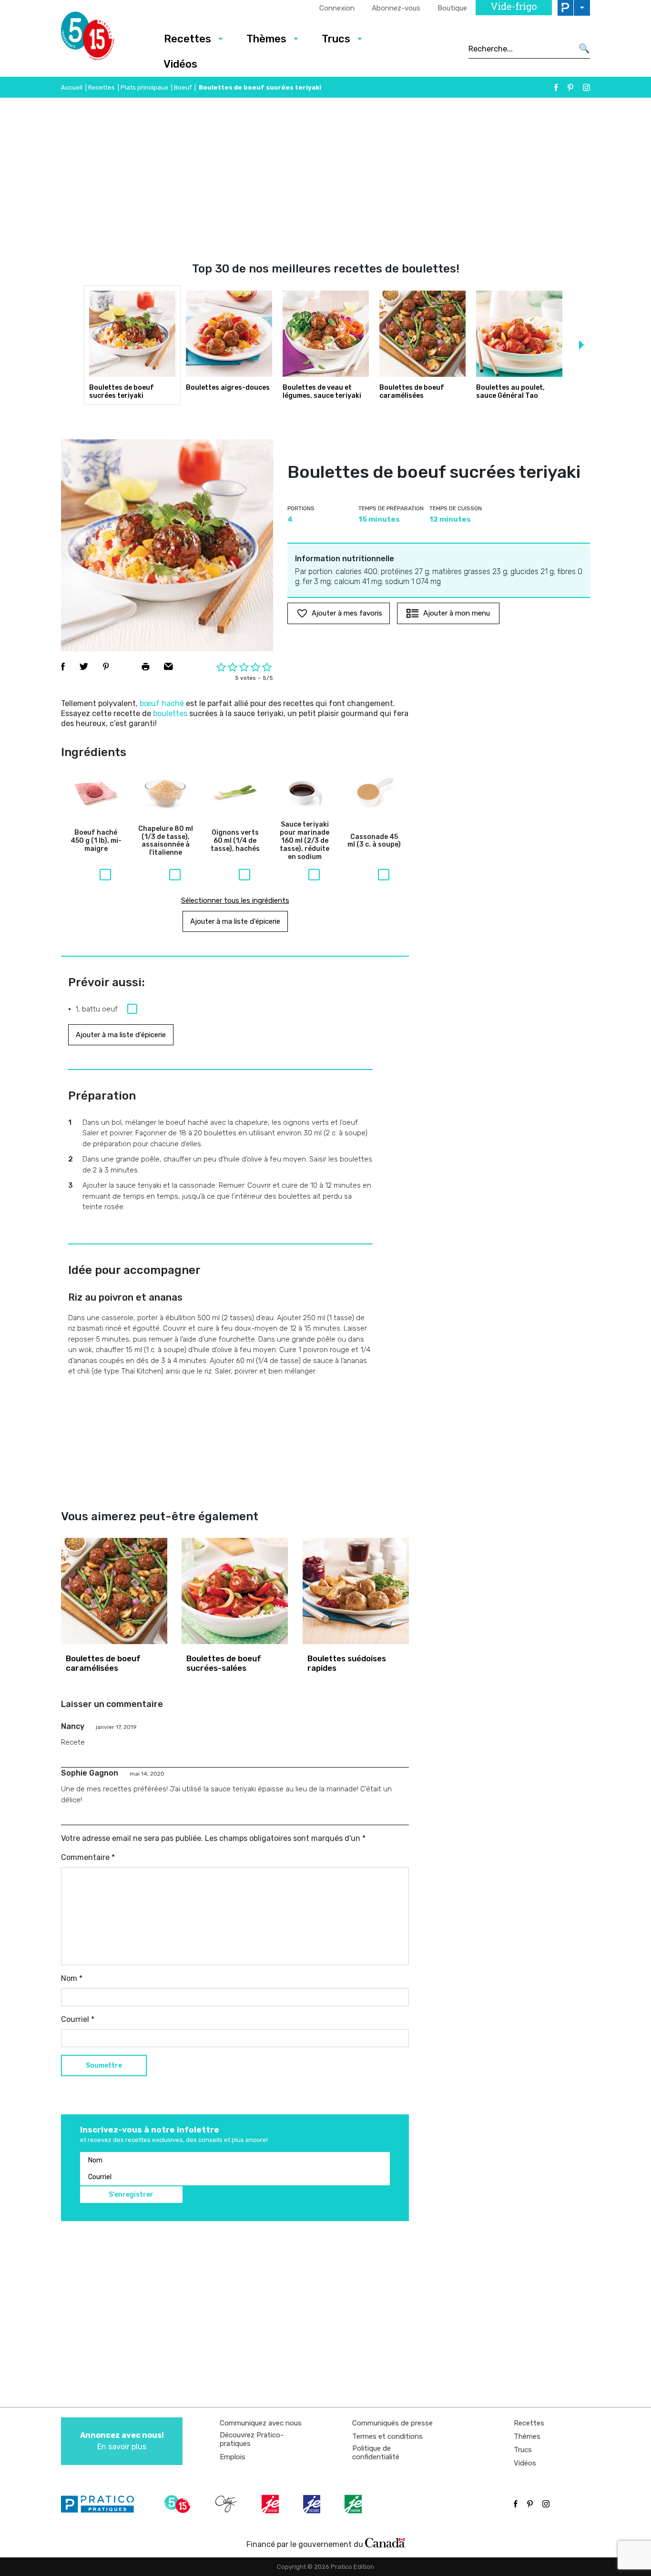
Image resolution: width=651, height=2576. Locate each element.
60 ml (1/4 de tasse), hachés (235, 841)
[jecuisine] (271, 2504)
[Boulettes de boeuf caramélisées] (114, 1591)
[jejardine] (354, 2504)
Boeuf (183, 87)
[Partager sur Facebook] (63, 667)
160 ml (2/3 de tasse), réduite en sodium (305, 841)
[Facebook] (556, 87)
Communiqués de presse (392, 2423)
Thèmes (266, 39)
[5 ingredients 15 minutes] (103, 39)
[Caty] (227, 2504)
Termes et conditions (387, 2436)
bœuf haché (162, 703)
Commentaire (88, 1857)
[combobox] (521, 49)
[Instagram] (586, 87)
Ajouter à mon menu (457, 613)
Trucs (336, 39)
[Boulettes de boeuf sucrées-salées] (235, 1591)
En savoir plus (122, 2441)
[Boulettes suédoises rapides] (356, 1591)
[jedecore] (313, 2504)
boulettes (170, 713)
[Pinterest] (570, 87)
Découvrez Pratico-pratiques (252, 2439)
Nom (72, 1978)
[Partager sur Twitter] (84, 667)
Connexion (337, 8)
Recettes (188, 39)
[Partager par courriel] (168, 667)
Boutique (452, 8)
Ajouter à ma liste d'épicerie (235, 921)
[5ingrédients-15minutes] (179, 2504)
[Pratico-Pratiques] (102, 2504)
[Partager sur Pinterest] (106, 667)
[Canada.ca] (385, 2542)
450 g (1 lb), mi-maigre (96, 841)
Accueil (72, 87)
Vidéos (180, 64)
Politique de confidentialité (376, 2453)
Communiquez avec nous (261, 2423)
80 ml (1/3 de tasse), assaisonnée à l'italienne (166, 841)
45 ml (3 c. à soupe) (374, 841)
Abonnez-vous (396, 8)
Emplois (233, 2457)
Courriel (78, 2019)
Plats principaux (144, 87)
